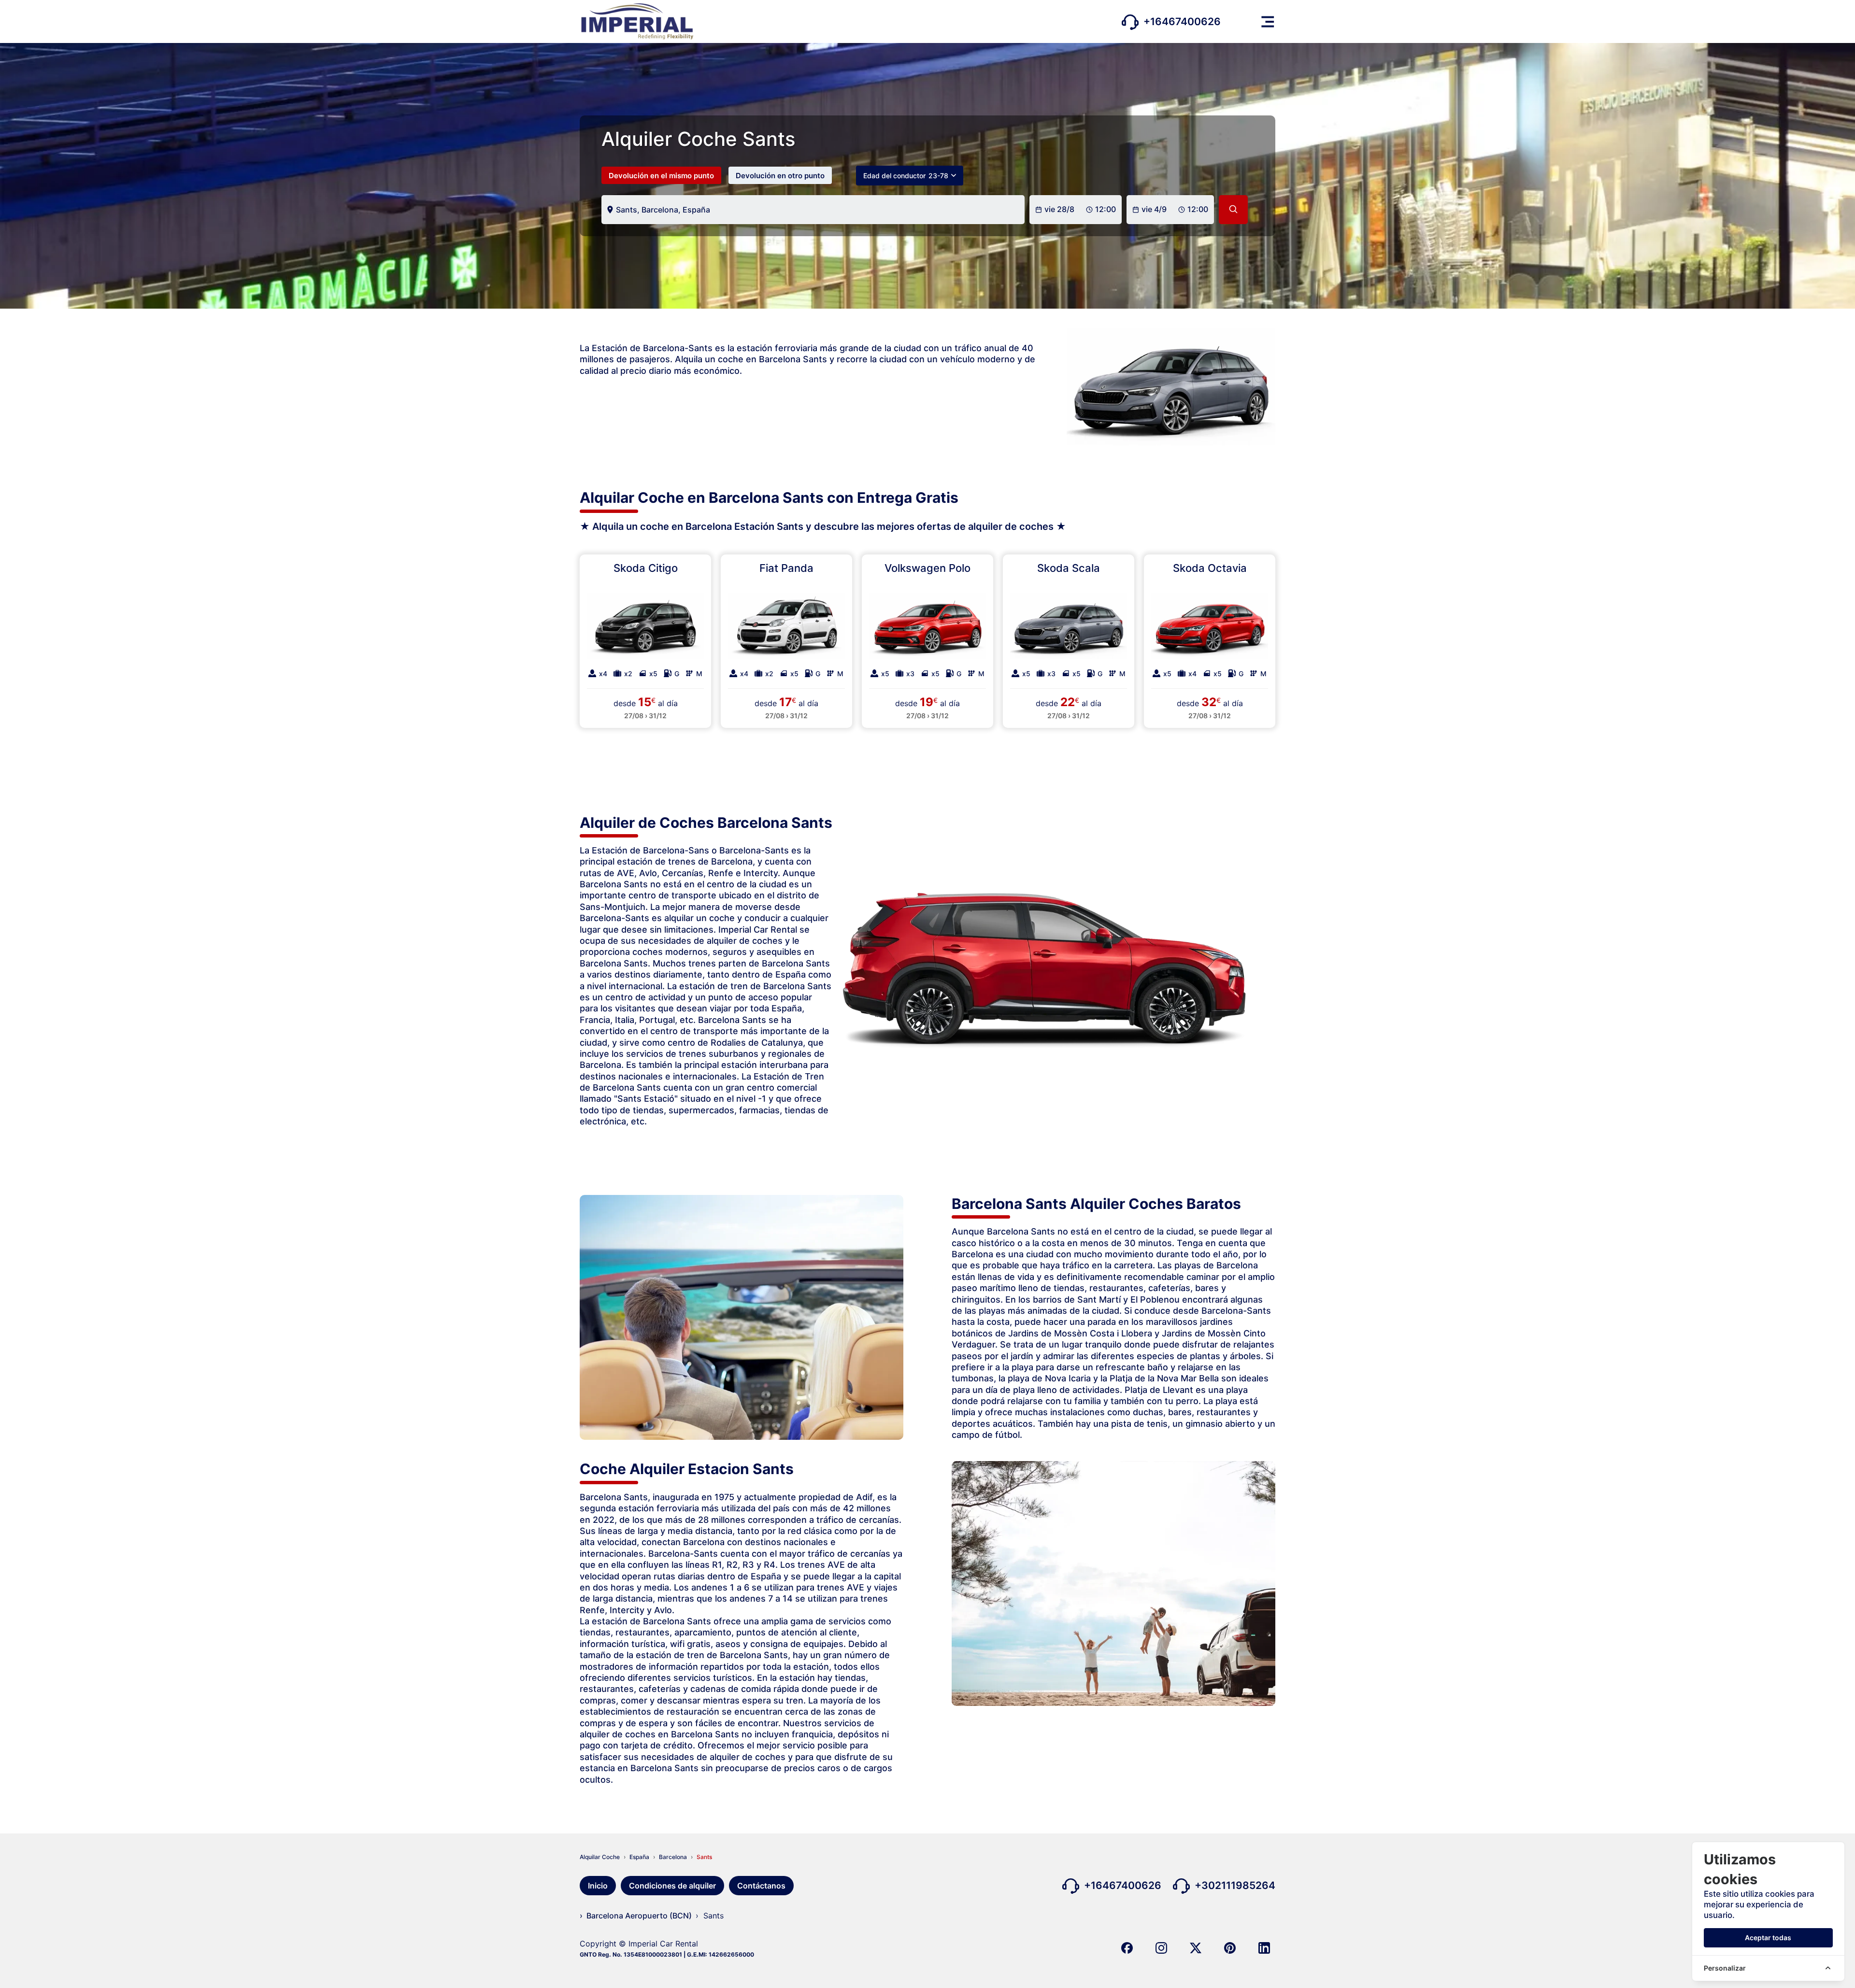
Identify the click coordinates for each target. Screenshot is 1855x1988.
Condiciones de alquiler (672, 1886)
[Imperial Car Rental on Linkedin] (1264, 1947)
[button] (1268, 22)
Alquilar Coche (600, 1857)
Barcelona (673, 1857)
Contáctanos (761, 1886)
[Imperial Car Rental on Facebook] (1127, 1947)
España (639, 1857)
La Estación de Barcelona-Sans (644, 850)
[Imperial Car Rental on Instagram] (1161, 1947)
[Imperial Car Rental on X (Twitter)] (1196, 1947)
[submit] (1233, 210)
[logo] (636, 21)
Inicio (598, 1886)
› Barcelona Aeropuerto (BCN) (636, 1916)
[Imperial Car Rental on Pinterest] (1230, 1947)
